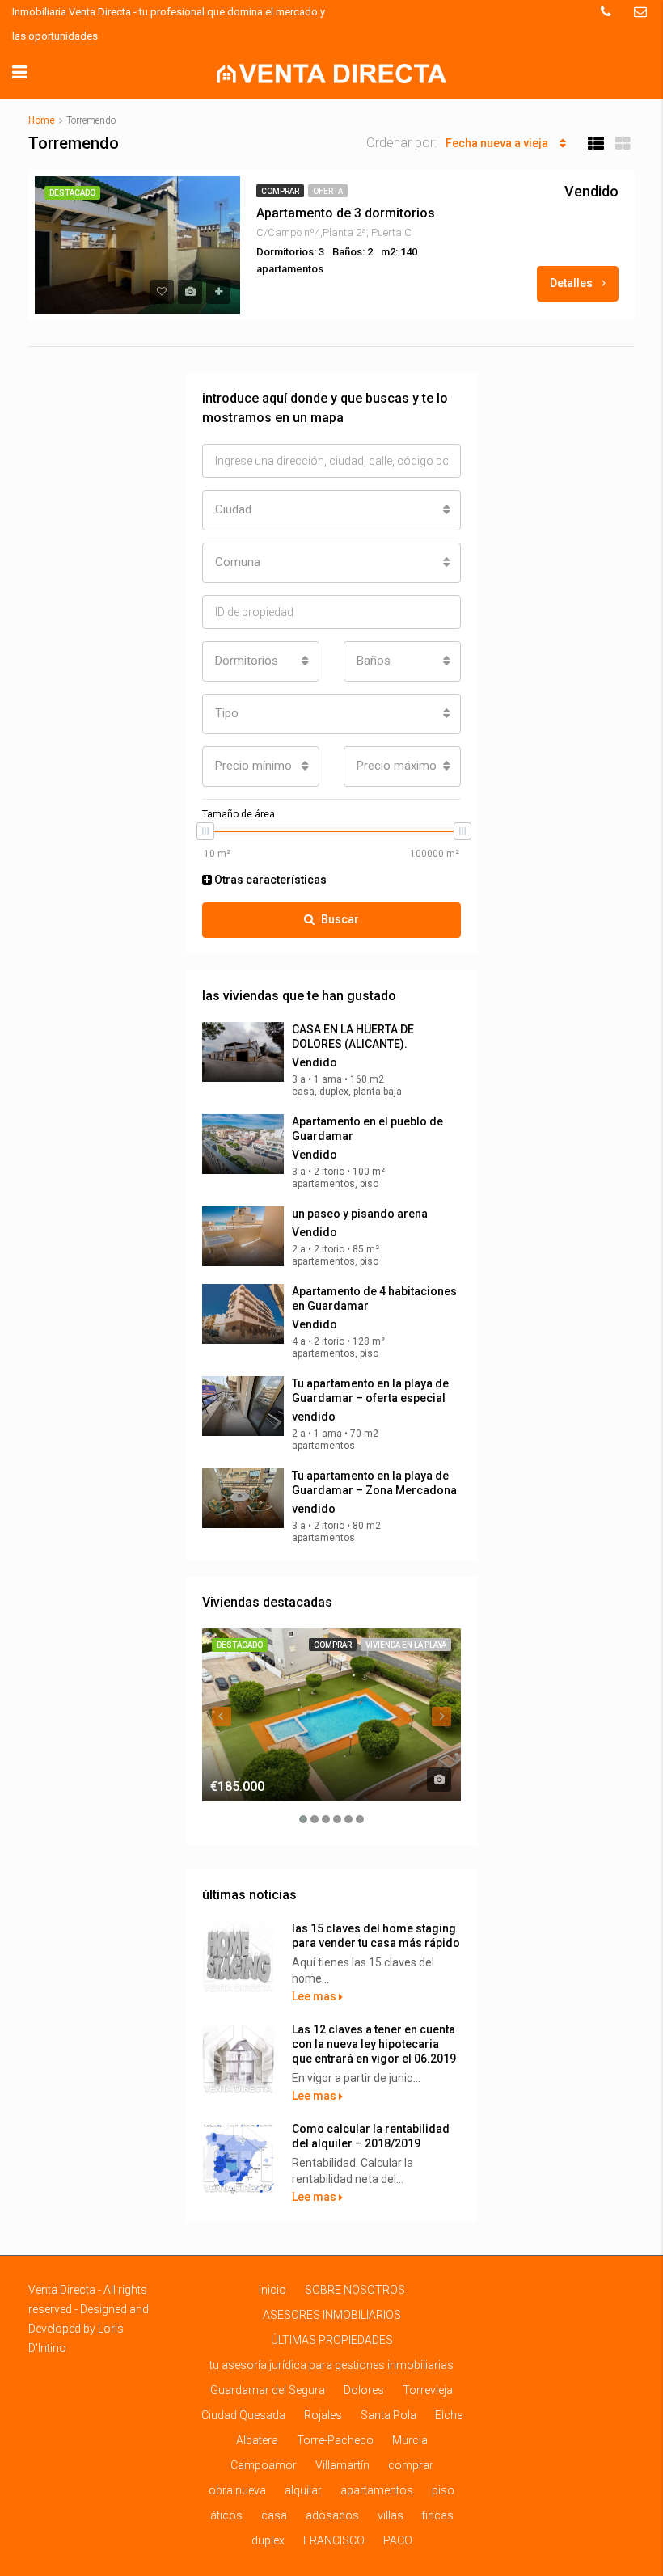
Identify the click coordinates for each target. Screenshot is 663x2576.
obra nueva (237, 2490)
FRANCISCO (334, 2540)
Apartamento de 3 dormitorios (346, 213)
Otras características (269, 880)
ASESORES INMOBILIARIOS (332, 2315)
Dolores (364, 2390)
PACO (398, 2540)
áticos (226, 2515)
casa (274, 2515)
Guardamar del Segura (268, 2390)
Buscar (340, 919)
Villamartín (342, 2465)
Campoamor (264, 2465)
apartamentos (377, 2490)
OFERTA (328, 191)
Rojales (323, 2415)
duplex (268, 2540)
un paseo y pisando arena (360, 1214)
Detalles (572, 283)
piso (443, 2490)
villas (391, 2515)
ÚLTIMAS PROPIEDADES (332, 2340)
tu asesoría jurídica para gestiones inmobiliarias (331, 2365)
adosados (332, 2515)
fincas (438, 2515)
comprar (280, 191)
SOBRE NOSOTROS (355, 2290)
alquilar (303, 2490)
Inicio (272, 2290)
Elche (449, 2415)
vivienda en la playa (406, 1645)
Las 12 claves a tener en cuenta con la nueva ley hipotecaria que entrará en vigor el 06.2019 (374, 2044)
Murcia (410, 2440)
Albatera (257, 2440)
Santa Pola (389, 2415)
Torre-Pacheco (335, 2440)
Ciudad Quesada (243, 2415)
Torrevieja (428, 2390)
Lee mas (315, 1996)
